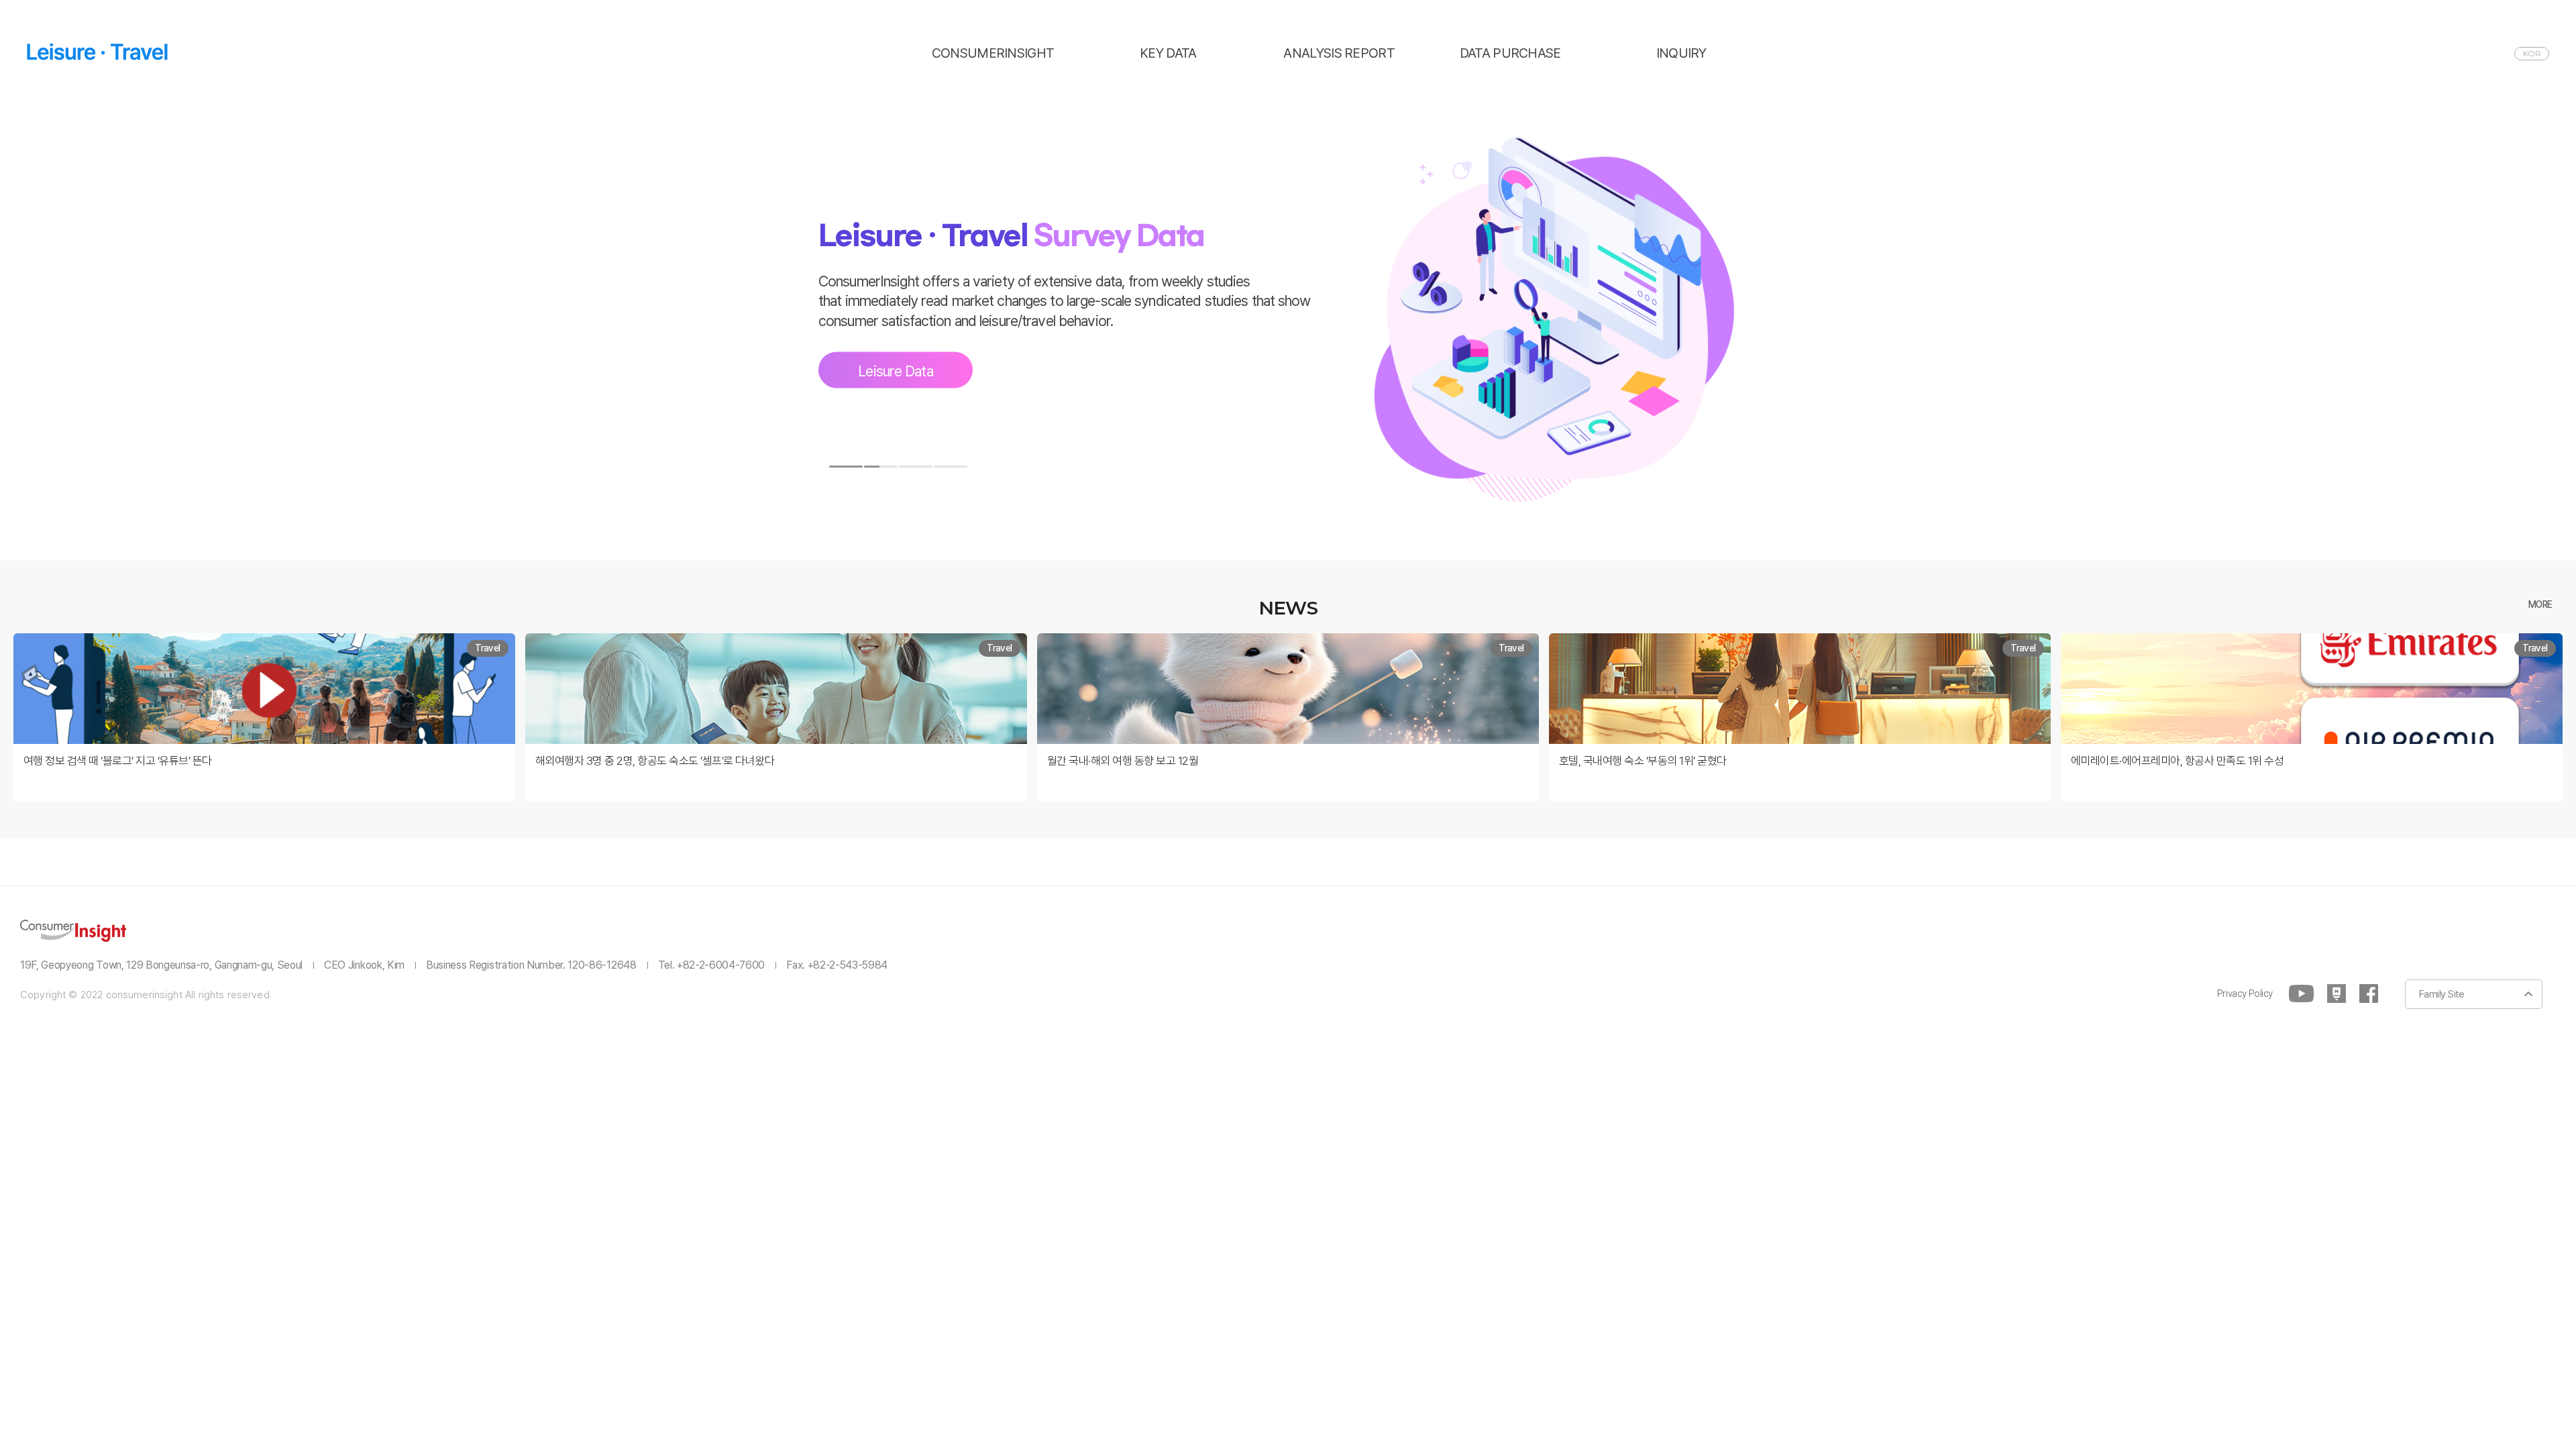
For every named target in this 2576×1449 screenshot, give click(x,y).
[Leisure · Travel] (97, 52)
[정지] (1004, 467)
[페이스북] (2369, 994)
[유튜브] (2301, 994)
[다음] (986, 467)
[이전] (810, 467)
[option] (1288, 327)
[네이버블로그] (2337, 994)
